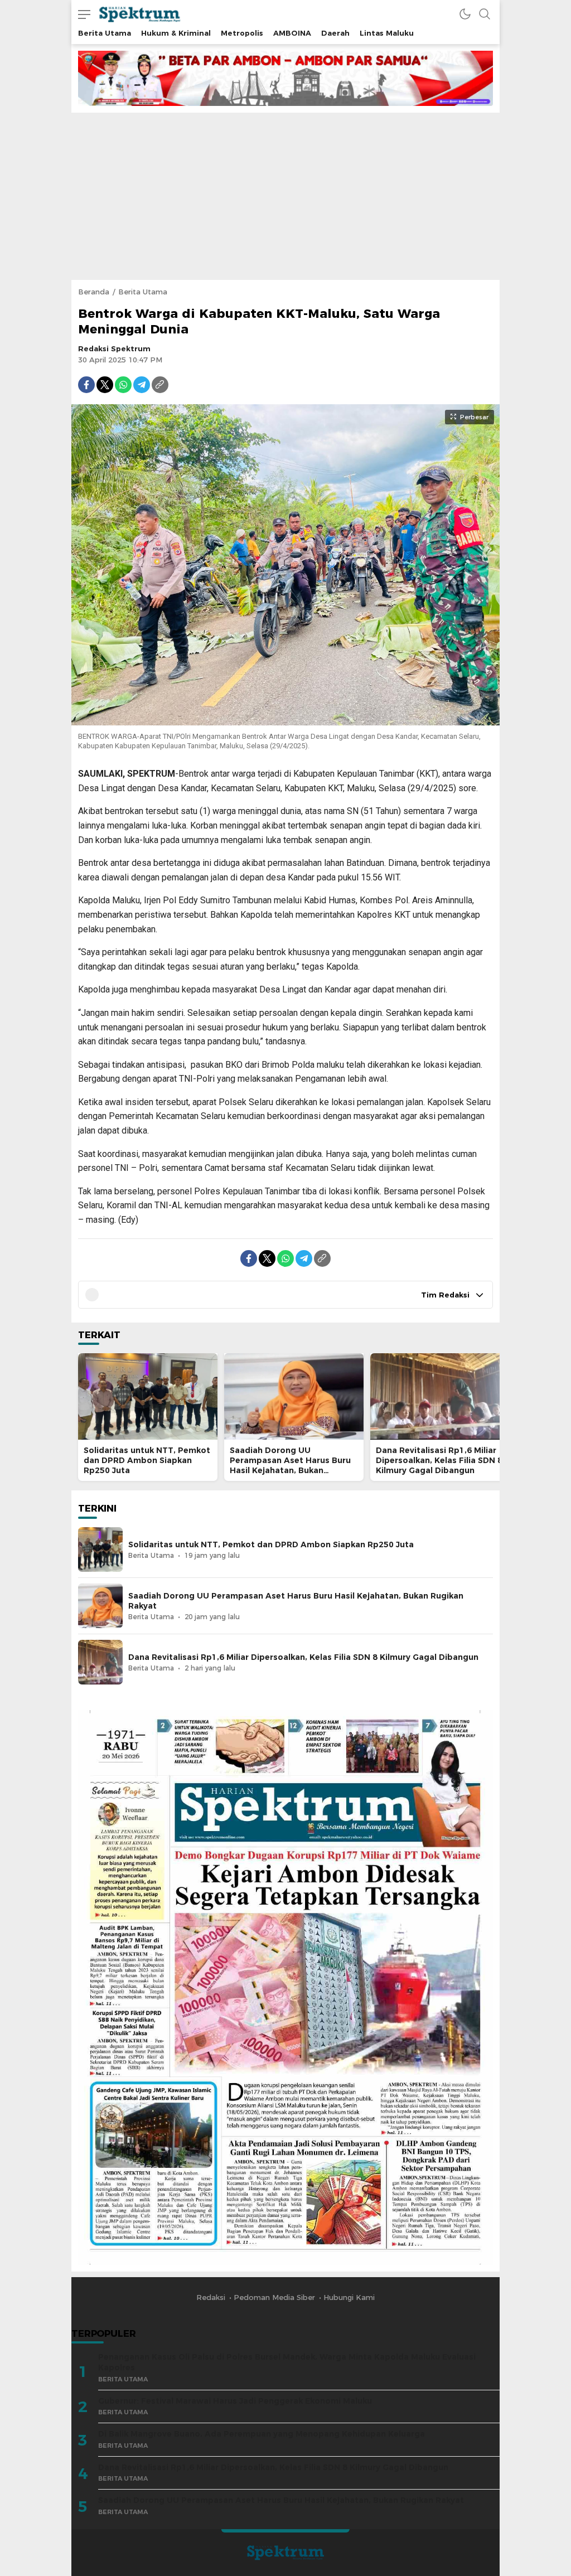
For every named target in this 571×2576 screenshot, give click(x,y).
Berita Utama (143, 292)
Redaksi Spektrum (114, 348)
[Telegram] (142, 385)
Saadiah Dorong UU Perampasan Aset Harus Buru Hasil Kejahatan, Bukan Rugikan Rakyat (290, 1465)
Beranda (94, 292)
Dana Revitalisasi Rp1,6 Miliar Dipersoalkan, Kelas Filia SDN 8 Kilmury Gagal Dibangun (439, 1460)
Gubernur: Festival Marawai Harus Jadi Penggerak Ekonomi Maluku (235, 2401)
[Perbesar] (285, 720)
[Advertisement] (285, 196)
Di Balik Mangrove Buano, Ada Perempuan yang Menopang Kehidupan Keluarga (262, 2434)
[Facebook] (86, 385)
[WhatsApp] (123, 385)
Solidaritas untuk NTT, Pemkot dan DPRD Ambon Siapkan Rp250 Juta (147, 1460)
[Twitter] (105, 385)
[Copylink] (160, 385)
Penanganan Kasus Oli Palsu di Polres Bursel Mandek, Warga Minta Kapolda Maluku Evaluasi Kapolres (287, 2362)
